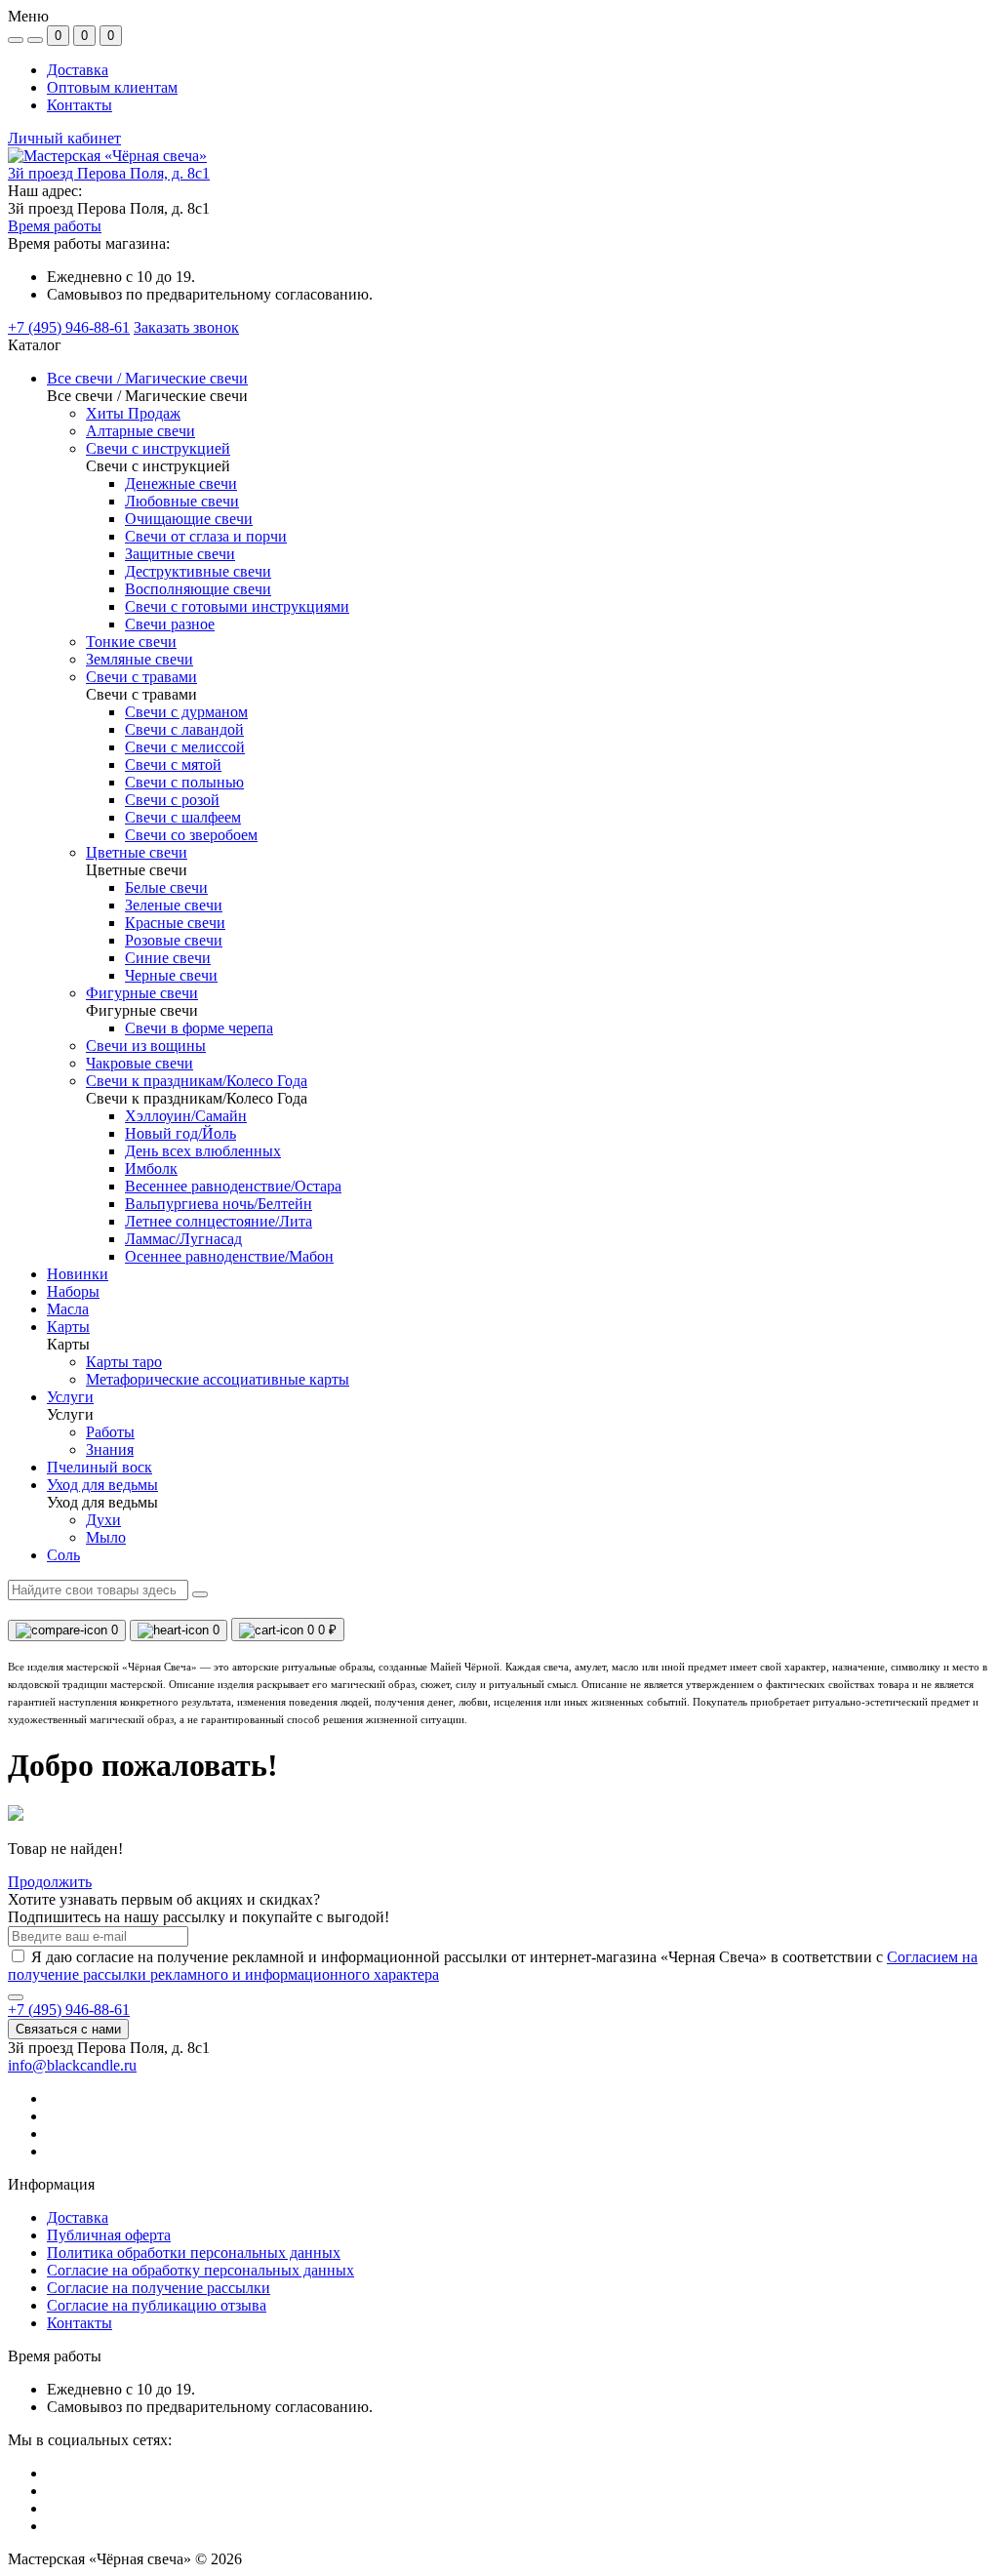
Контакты (80, 105)
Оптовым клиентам (112, 87)
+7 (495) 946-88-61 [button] (69, 2010)
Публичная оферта (109, 2235)
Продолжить (50, 1882)
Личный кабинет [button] (64, 138)
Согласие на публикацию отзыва (157, 2305)
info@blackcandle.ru (72, 2065)
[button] (109, 173)
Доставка (78, 70)
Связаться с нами (68, 2029)
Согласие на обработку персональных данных (200, 2270)
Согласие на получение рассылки (159, 2288)
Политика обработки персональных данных (194, 2253)
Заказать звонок (186, 327)
